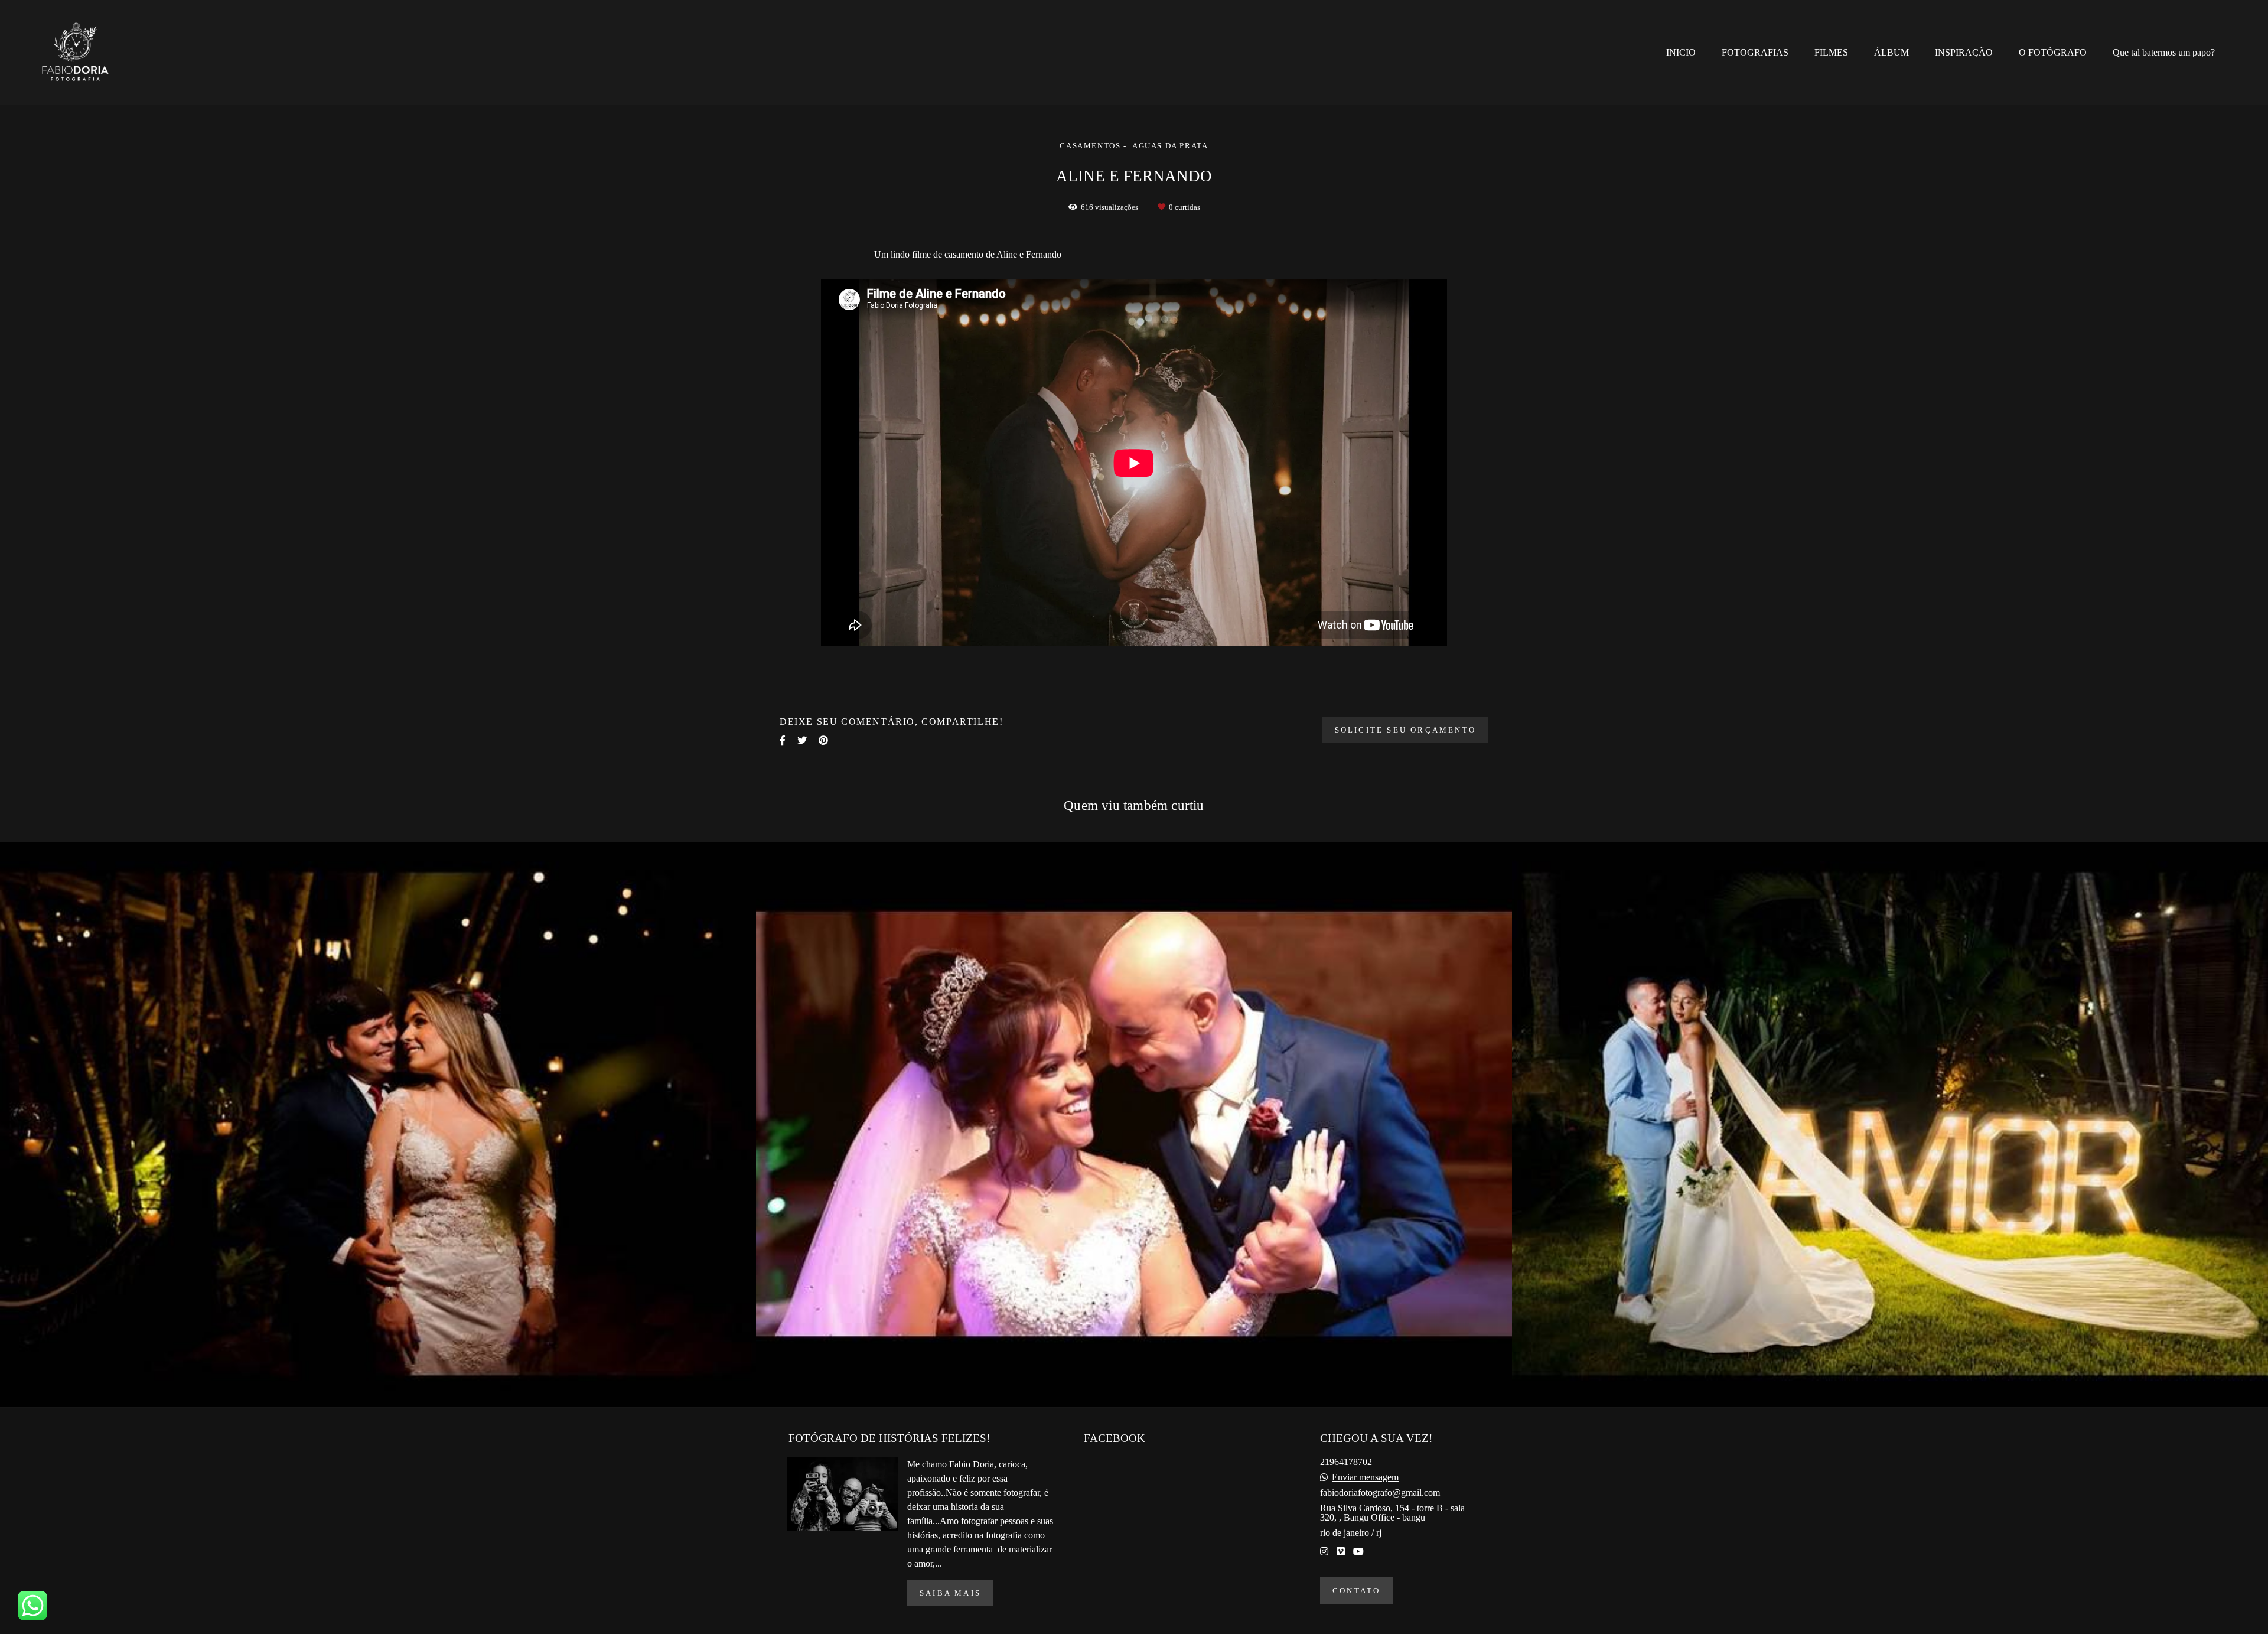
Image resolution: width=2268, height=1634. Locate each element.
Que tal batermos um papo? (2164, 52)
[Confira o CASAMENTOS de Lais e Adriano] (1134, 1125)
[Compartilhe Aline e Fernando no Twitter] (802, 740)
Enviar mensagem (1365, 1477)
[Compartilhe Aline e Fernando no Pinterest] (823, 740)
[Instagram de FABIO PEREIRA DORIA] (1324, 1552)
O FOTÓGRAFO (2053, 52)
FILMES (1831, 52)
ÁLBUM (1891, 52)
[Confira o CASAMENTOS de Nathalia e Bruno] (1890, 1125)
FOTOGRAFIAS (1755, 52)
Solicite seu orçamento (1405, 730)
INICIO (1681, 52)
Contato (1356, 1591)
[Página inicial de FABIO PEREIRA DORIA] (84, 53)
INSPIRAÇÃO (1964, 52)
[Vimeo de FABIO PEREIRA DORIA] (1341, 1552)
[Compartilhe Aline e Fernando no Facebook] (783, 740)
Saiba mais (950, 1593)
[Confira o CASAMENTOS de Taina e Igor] (378, 1125)
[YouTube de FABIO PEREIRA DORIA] (1358, 1552)
